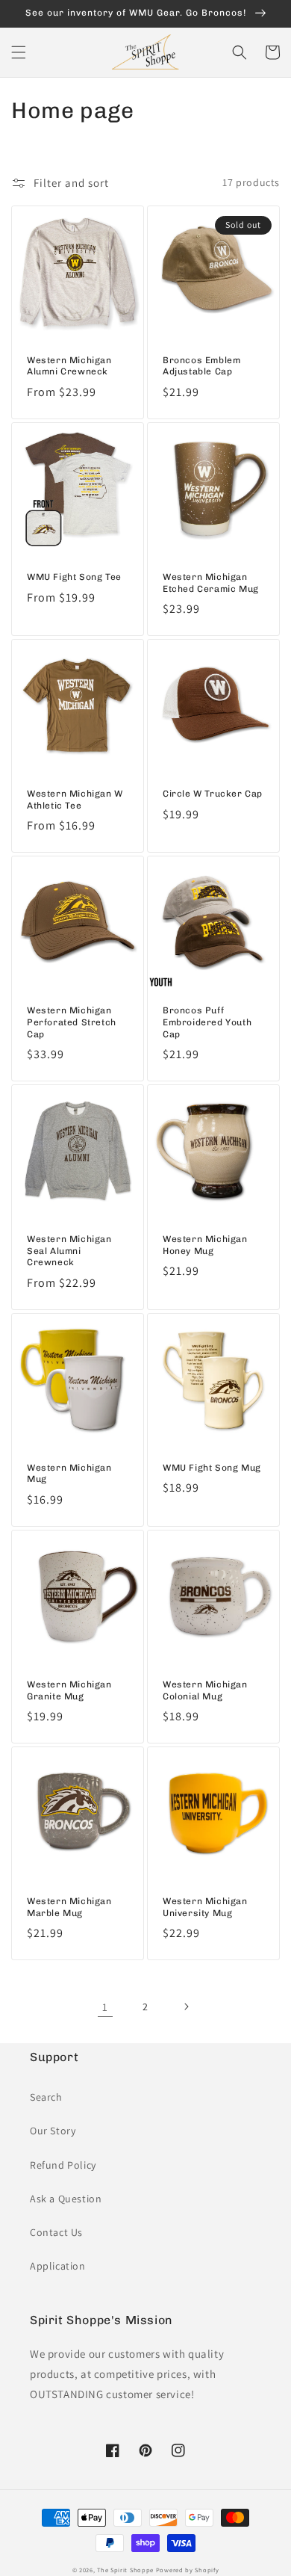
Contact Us (56, 2232)
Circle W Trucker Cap (213, 794)
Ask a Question (66, 2199)
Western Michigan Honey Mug (205, 1245)
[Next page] (186, 2007)
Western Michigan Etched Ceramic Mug (211, 583)
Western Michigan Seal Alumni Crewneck (69, 1251)
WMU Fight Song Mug (212, 1468)
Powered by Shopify (188, 2570)
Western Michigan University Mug (205, 1907)
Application (58, 2266)
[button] (19, 52)
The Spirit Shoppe (125, 2570)
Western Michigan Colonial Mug (205, 1690)
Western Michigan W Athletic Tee (75, 800)
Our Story (53, 2131)
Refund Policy (63, 2165)
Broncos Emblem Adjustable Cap (201, 366)
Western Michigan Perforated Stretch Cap (72, 1022)
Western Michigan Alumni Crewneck (69, 366)
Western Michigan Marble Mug (69, 1907)
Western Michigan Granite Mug (69, 1690)
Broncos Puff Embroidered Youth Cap (207, 1022)
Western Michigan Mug (69, 1474)
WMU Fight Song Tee (74, 577)
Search (46, 2097)
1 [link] (105, 2007)
